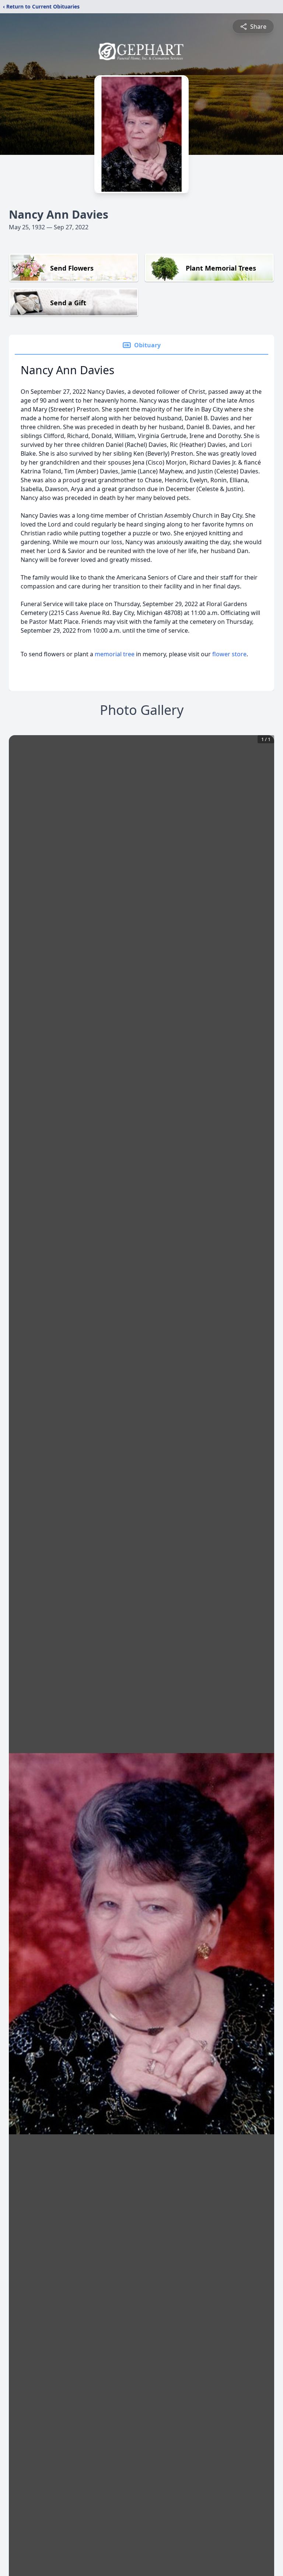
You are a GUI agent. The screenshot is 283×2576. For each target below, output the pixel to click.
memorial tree (115, 654)
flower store (229, 654)
